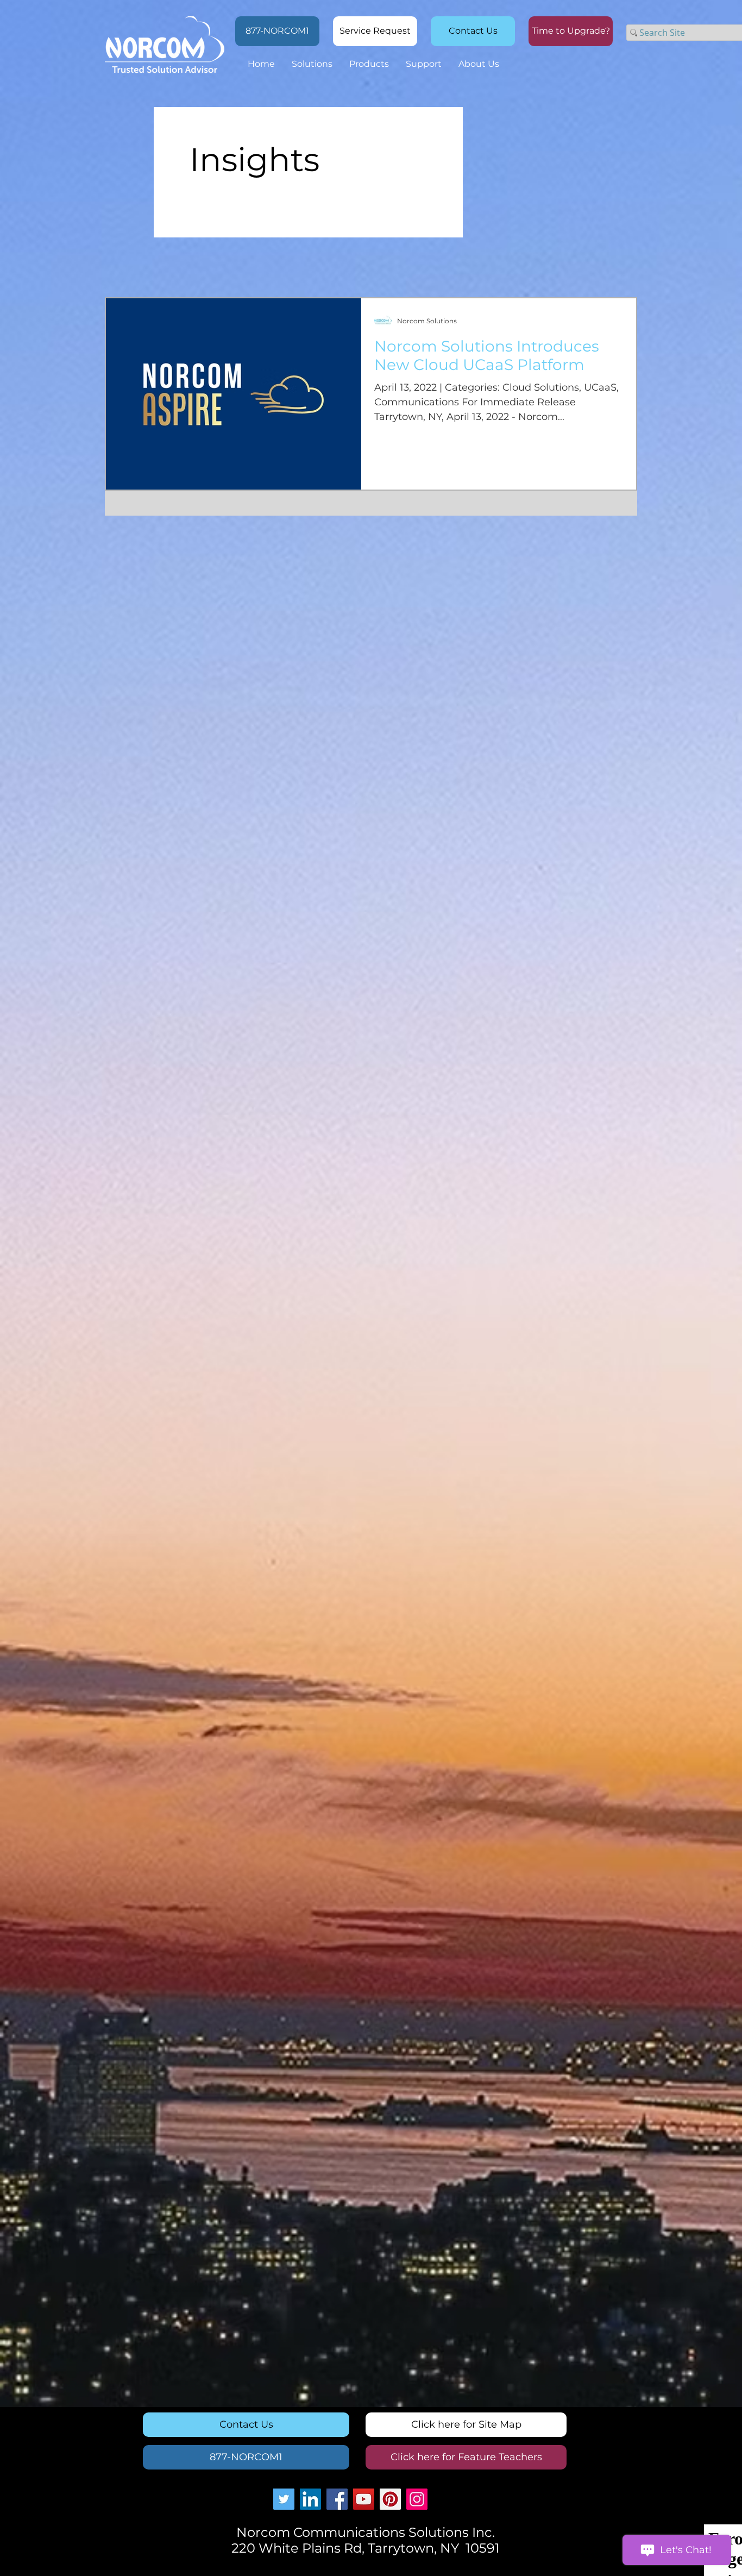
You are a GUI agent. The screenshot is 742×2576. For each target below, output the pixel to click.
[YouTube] (364, 2499)
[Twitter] (284, 2499)
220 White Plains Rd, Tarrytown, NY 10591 (366, 2548)
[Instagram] (417, 2499)
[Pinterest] (390, 2499)
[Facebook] (337, 2499)
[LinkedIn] (310, 2499)
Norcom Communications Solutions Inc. (366, 2532)
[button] (571, 31)
